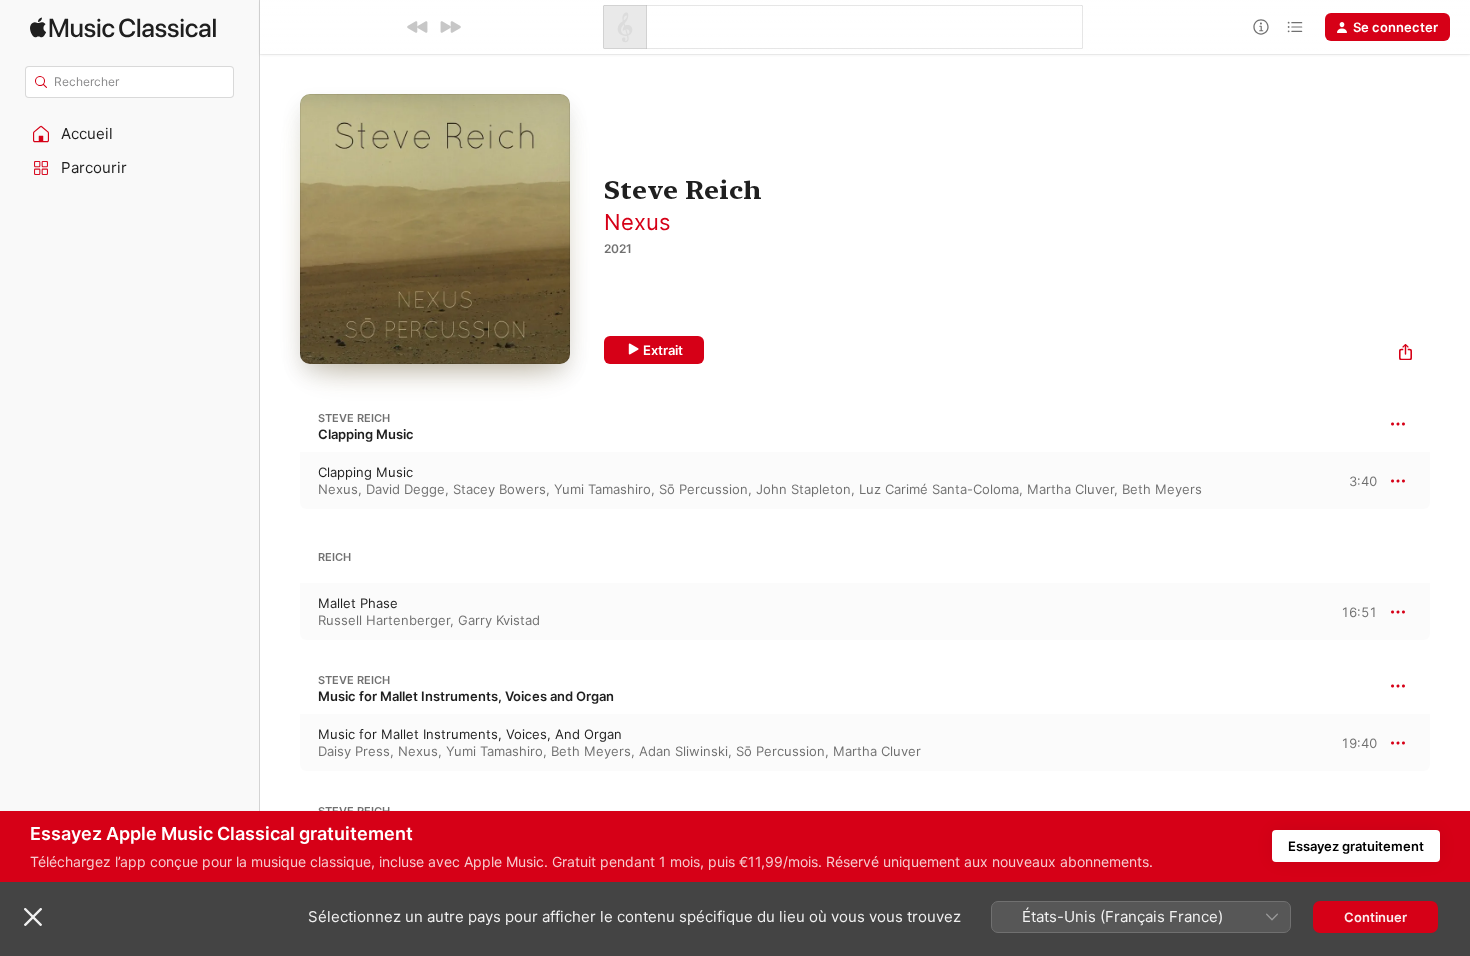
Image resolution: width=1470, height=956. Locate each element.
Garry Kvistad (499, 620)
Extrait (663, 350)
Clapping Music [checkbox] (365, 472)
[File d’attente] (1295, 27)
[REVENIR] (418, 27)
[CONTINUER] (450, 27)
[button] (130, 134)
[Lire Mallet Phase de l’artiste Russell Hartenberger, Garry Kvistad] (280, 612)
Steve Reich (354, 418)
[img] (123, 27)
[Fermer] (33, 917)
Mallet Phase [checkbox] (358, 603)
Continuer (1375, 917)
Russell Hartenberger (384, 620)
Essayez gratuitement (1356, 846)
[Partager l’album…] (1405, 354)
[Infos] (1261, 27)
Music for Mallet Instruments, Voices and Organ (466, 696)
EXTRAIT (1355, 480)
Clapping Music (366, 434)
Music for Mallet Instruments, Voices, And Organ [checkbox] (470, 734)
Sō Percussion (703, 489)
